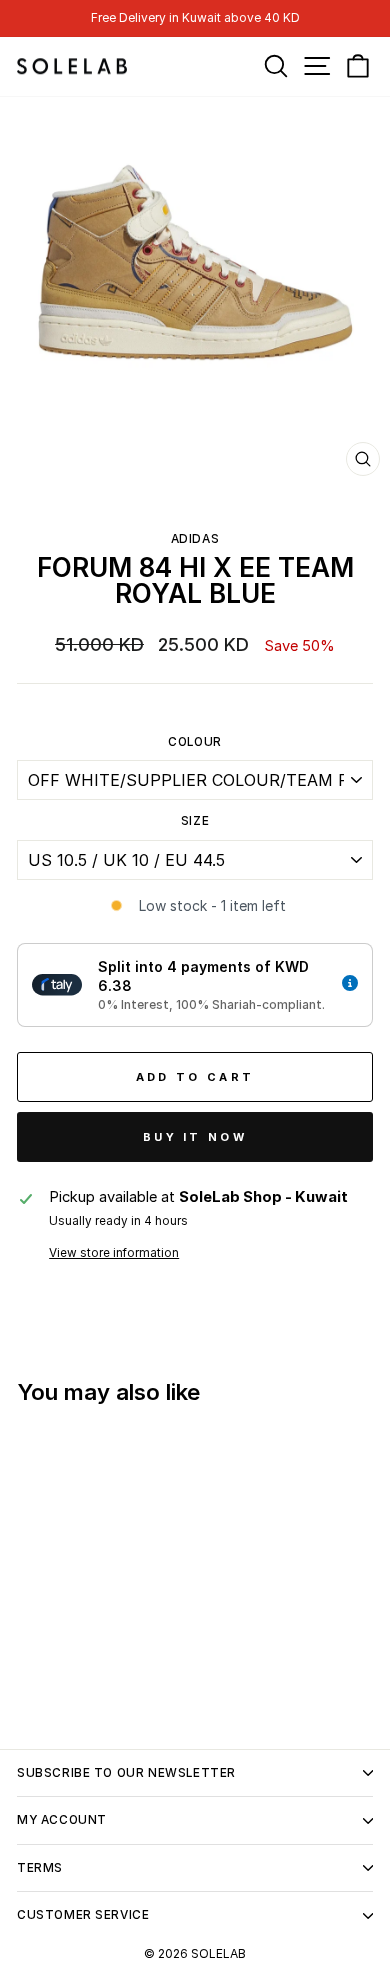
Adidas (195, 539)
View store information (114, 1253)
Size (195, 821)
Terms (40, 1868)
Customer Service (83, 1915)
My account (62, 1820)
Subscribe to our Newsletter (126, 1773)
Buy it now (195, 1137)
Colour (195, 742)
